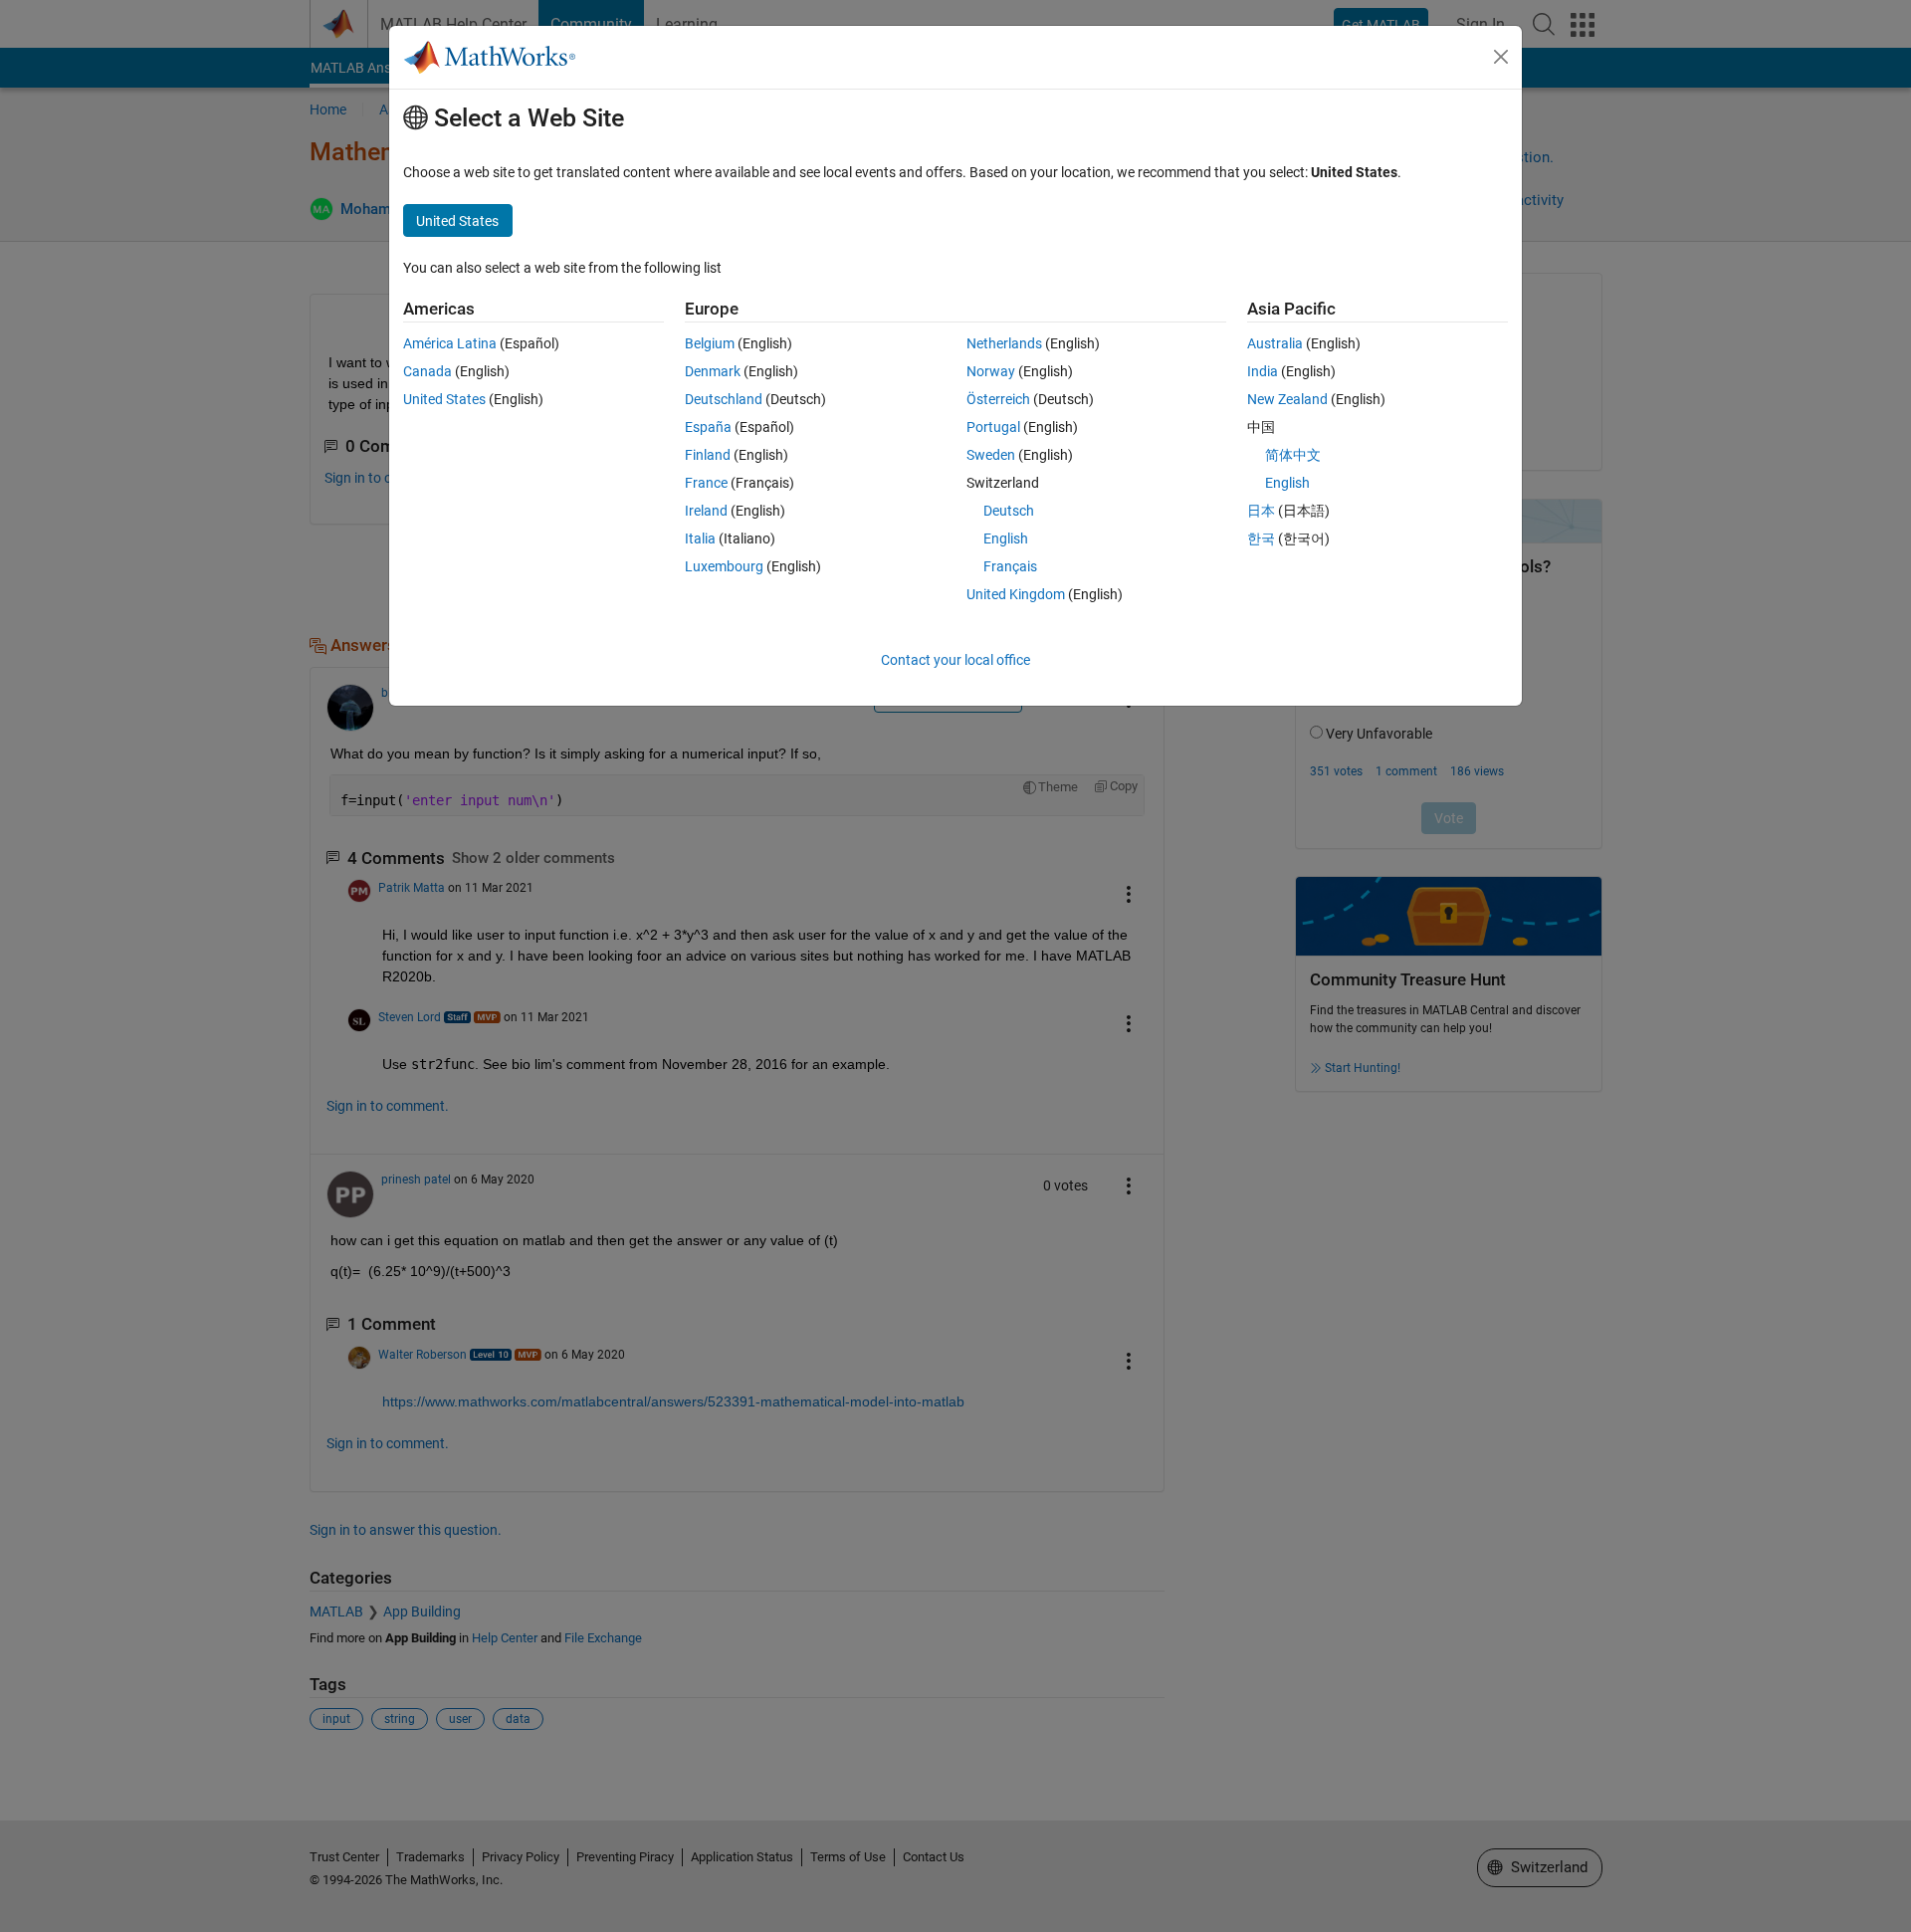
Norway (991, 371)
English (1006, 538)
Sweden (991, 455)
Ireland (706, 511)
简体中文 (1293, 455)
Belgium (710, 343)
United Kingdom (1016, 594)
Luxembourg (724, 566)
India (1263, 371)
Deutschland (724, 399)
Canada (427, 371)
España (708, 427)
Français (1010, 566)
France (706, 483)
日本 (1261, 511)
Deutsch (1009, 511)
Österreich (998, 399)
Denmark (713, 371)
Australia (1275, 343)
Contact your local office (955, 660)
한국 (1261, 538)
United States (444, 399)
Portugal (993, 427)
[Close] (1501, 57)
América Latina (450, 343)
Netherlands (1004, 343)
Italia (700, 538)
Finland (708, 455)
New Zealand (1287, 399)
